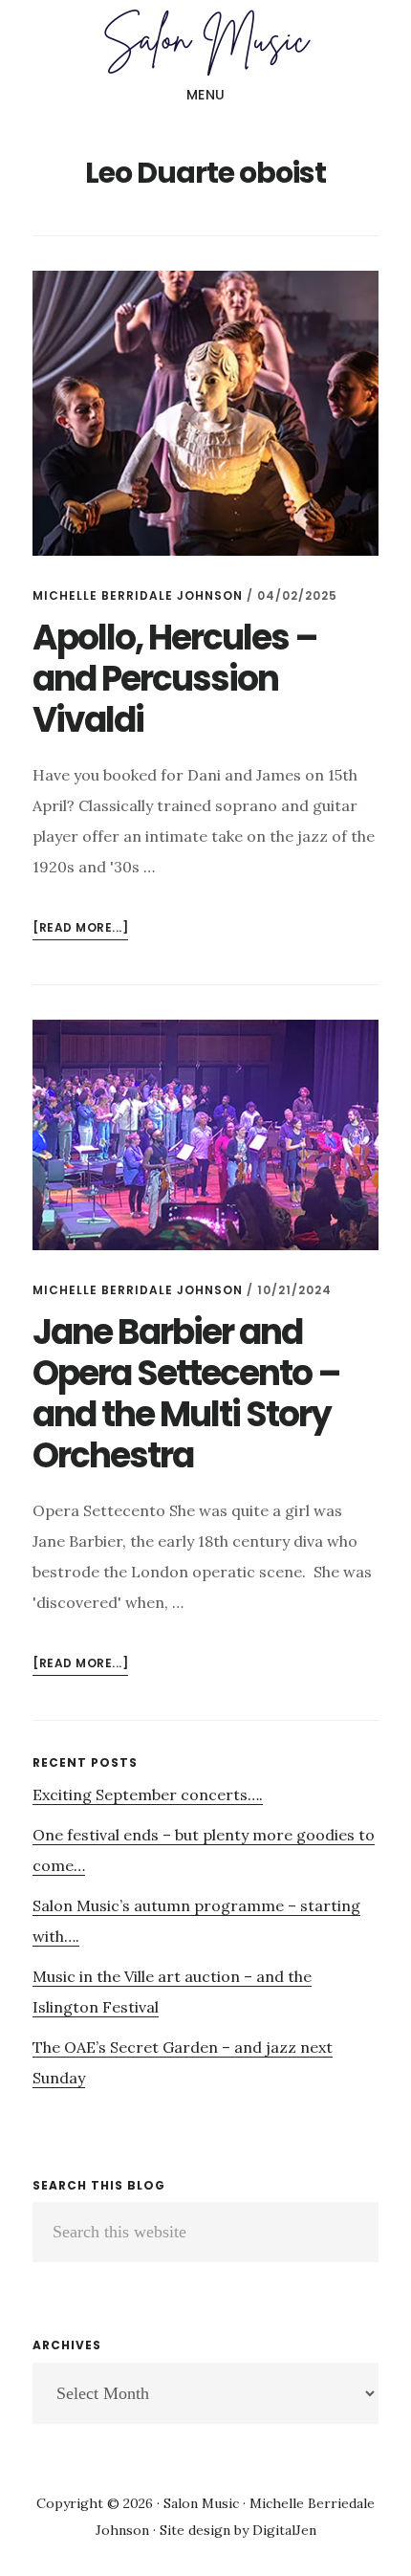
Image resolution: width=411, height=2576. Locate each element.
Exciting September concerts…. (148, 1794)
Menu (206, 95)
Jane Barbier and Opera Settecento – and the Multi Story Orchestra (186, 1394)
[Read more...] (80, 929)
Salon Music (205, 42)
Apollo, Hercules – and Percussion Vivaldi (175, 679)
